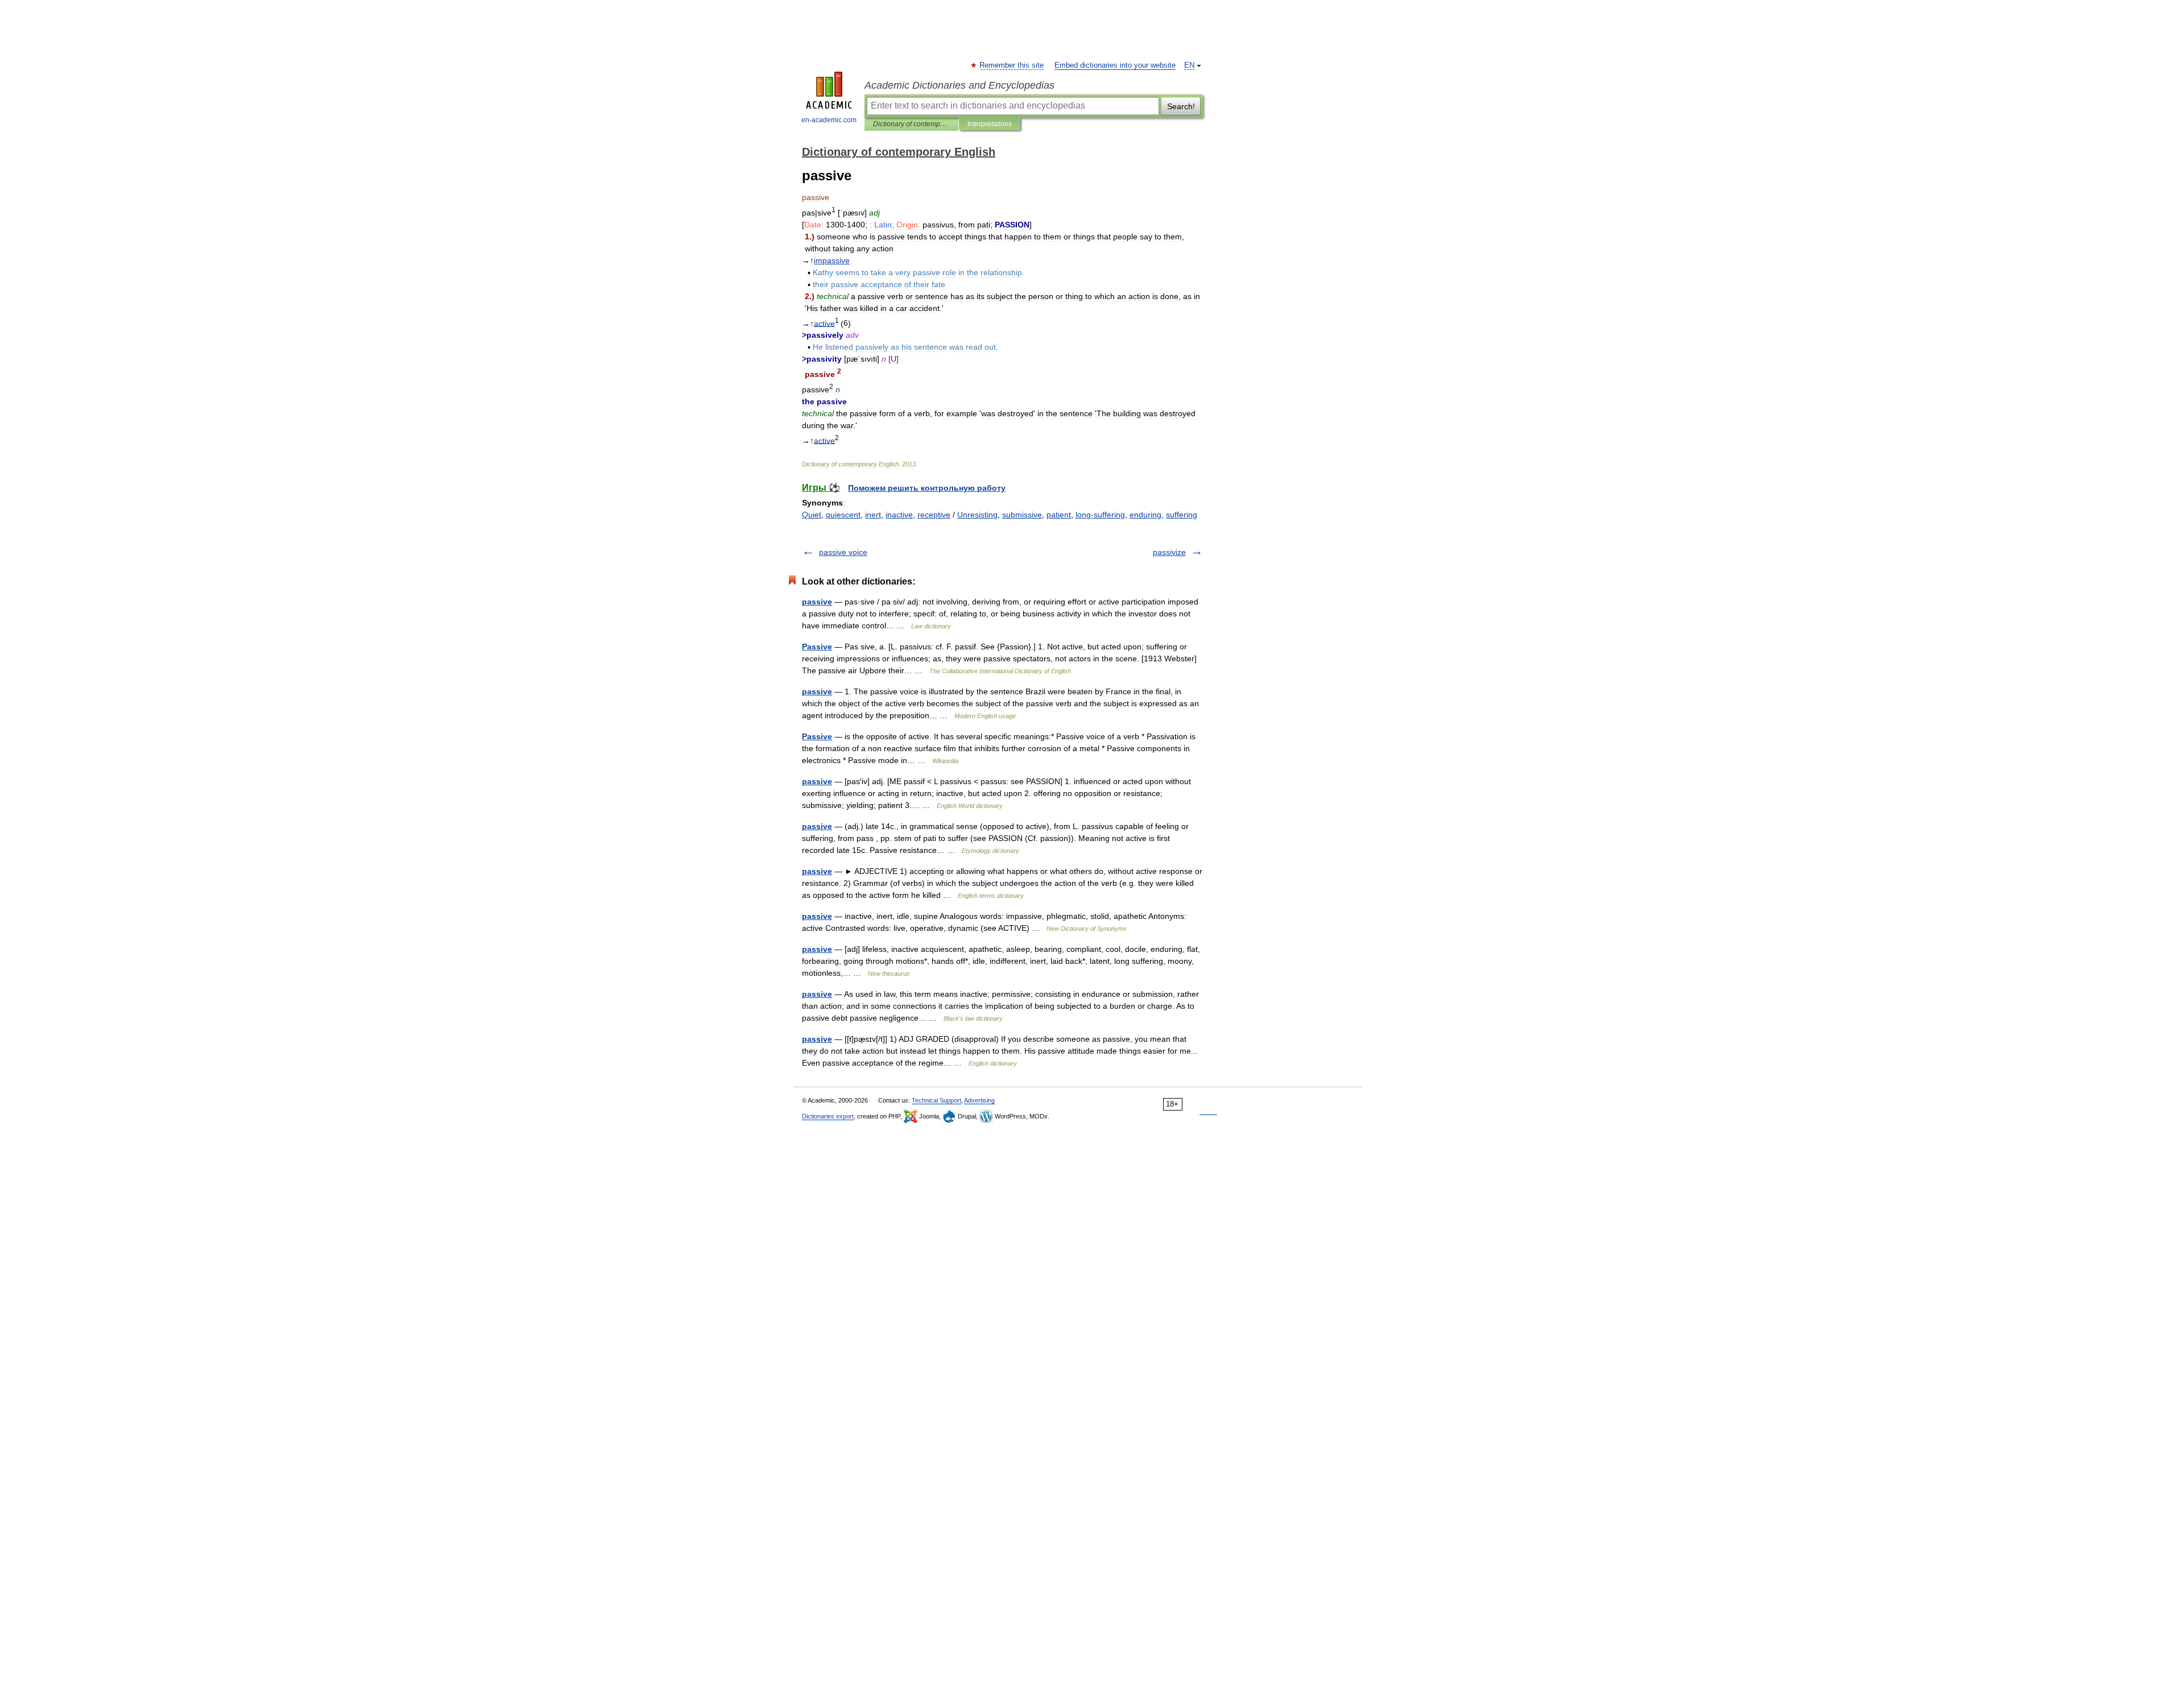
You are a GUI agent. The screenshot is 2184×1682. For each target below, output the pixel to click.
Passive (817, 647)
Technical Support (936, 1100)
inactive (899, 515)
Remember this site (1012, 65)
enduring (1145, 515)
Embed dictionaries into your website (1115, 65)
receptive (934, 515)
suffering (1182, 515)
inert (873, 515)
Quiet (812, 515)
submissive (1022, 515)
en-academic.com (829, 120)
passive (817, 602)
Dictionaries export (828, 1116)
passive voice (843, 552)
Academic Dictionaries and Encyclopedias (959, 85)
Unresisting (977, 515)
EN (1189, 65)
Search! (1181, 106)
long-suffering (1100, 515)
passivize (1169, 552)
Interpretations (990, 124)
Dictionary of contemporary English (911, 124)
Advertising (979, 1100)
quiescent (843, 515)
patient (1059, 515)
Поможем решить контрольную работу (927, 488)
